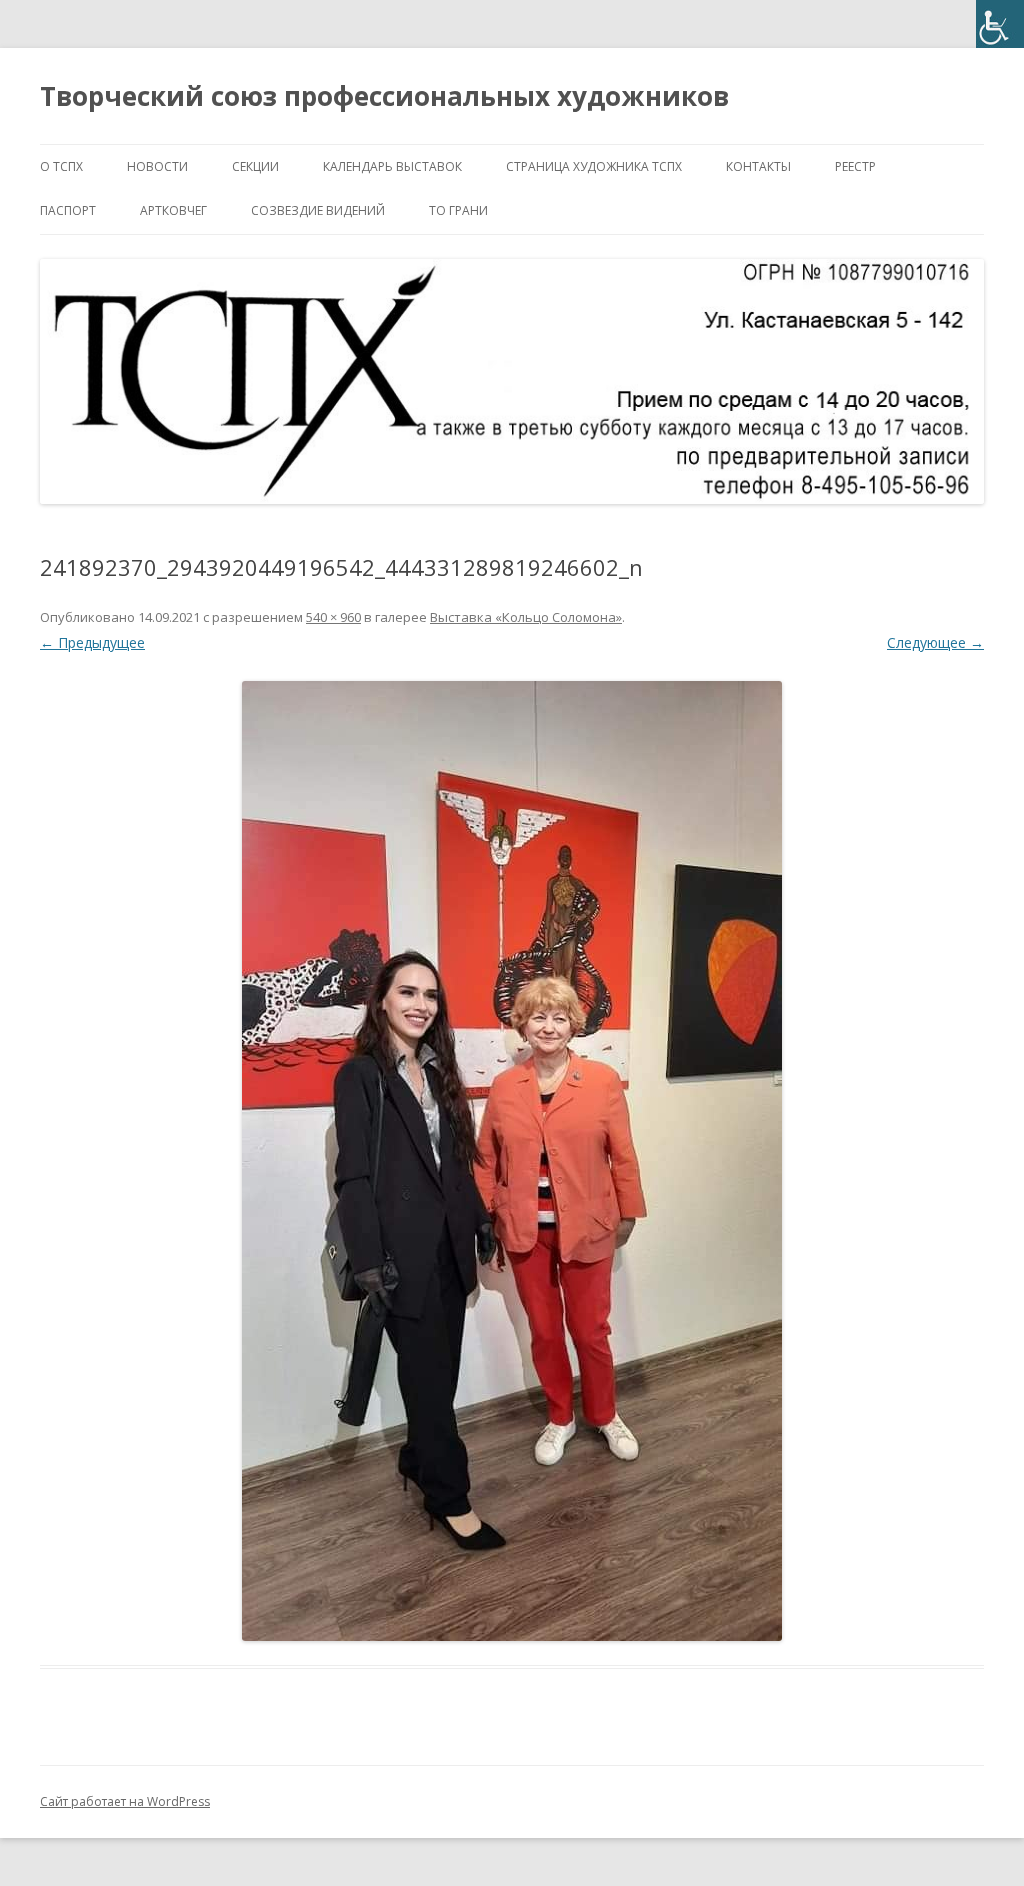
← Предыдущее (92, 642)
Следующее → (935, 642)
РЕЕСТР (855, 166)
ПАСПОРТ (68, 210)
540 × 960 (333, 617)
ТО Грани (458, 210)
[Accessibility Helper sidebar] (1000, 24)
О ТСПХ (61, 166)
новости (157, 166)
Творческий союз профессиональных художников (384, 96)
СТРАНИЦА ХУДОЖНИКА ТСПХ (594, 166)
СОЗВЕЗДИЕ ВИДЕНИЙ (318, 210)
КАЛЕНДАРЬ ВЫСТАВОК (392, 166)
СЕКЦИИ (255, 166)
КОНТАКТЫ (758, 166)
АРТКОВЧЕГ (173, 210)
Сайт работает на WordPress (125, 1801)
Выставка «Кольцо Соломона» (526, 617)
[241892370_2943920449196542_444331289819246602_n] (512, 1161)
